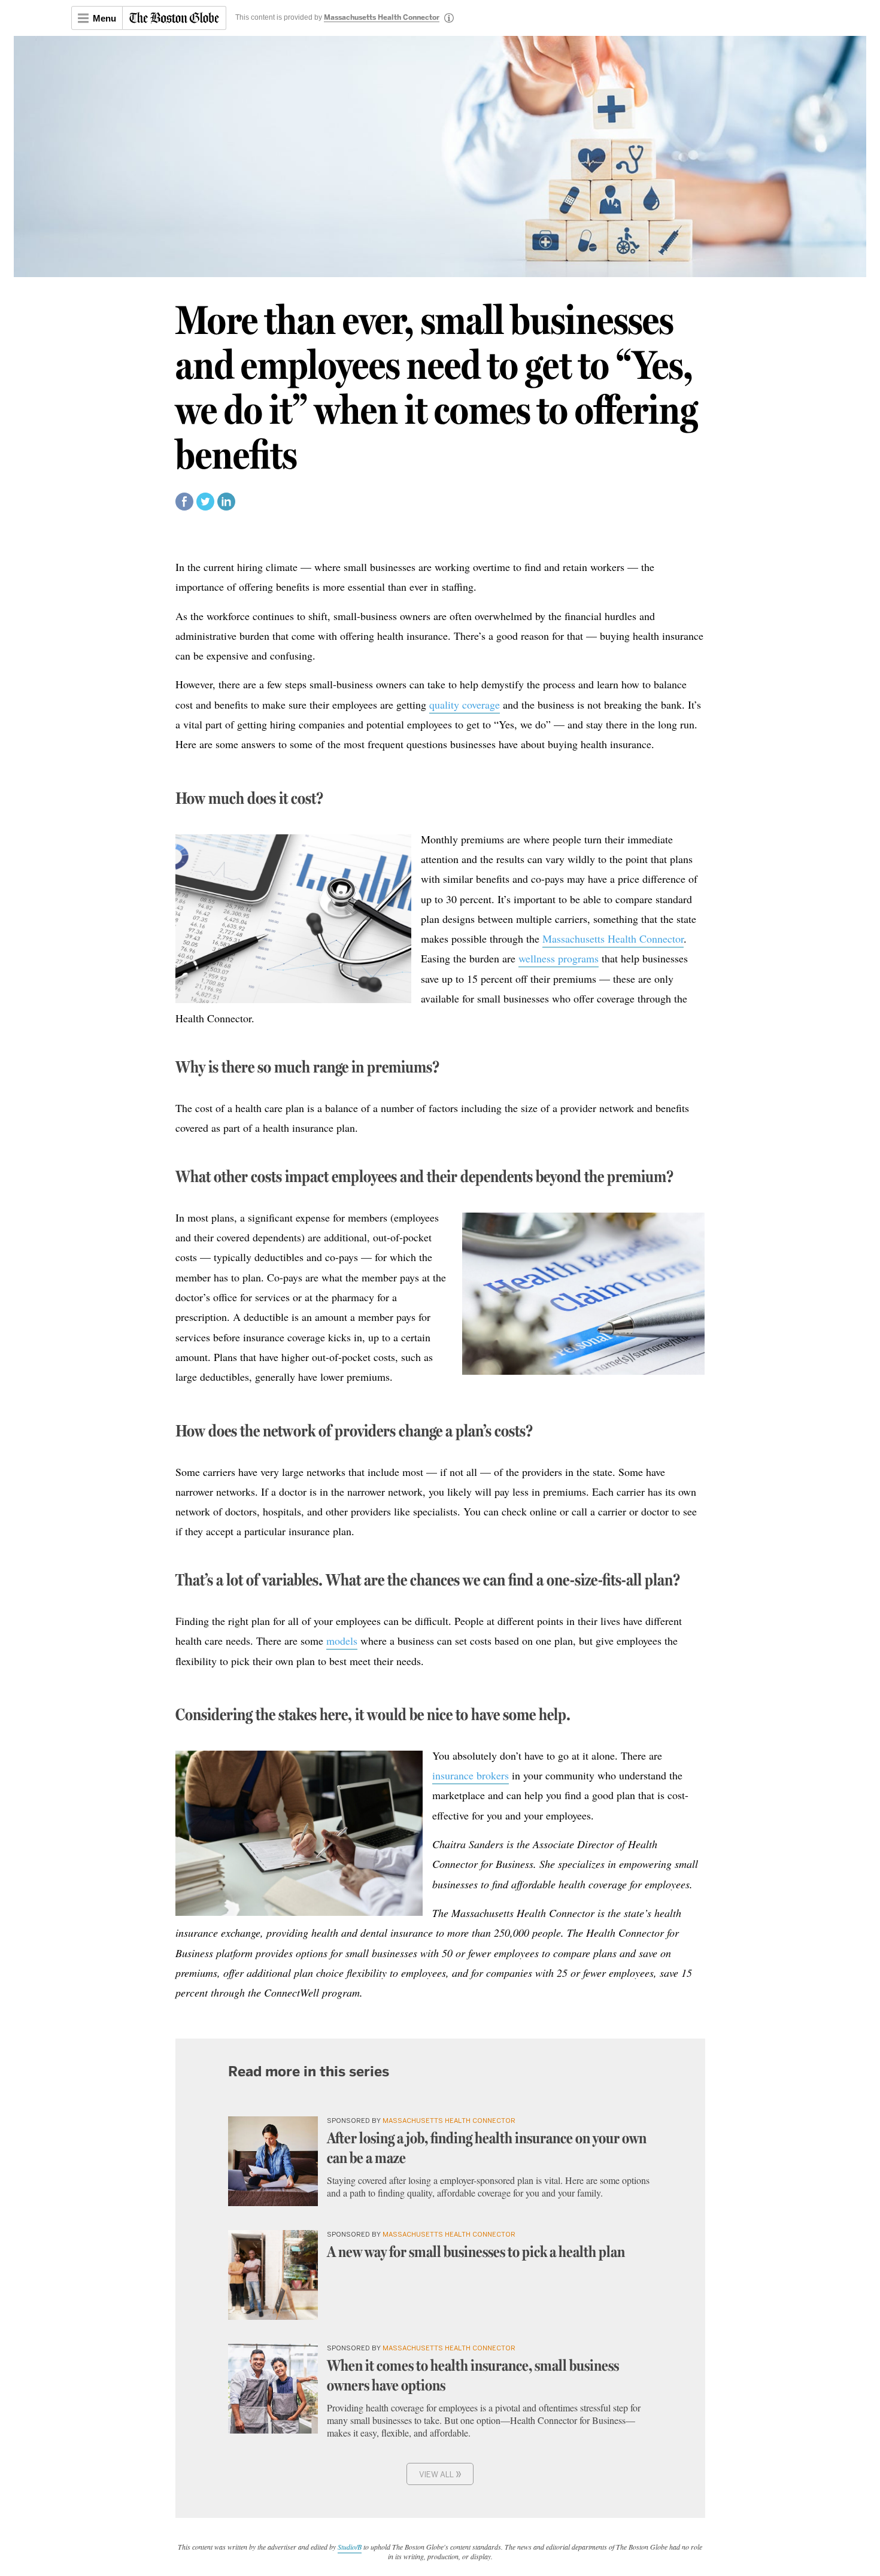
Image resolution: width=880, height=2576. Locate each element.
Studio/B (350, 2547)
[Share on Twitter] (205, 507)
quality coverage (465, 704)
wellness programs (559, 958)
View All (440, 2473)
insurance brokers (471, 1775)
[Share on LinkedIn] (226, 507)
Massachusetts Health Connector (382, 18)
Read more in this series (309, 2071)
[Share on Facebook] (184, 507)
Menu (104, 18)
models (342, 1641)
